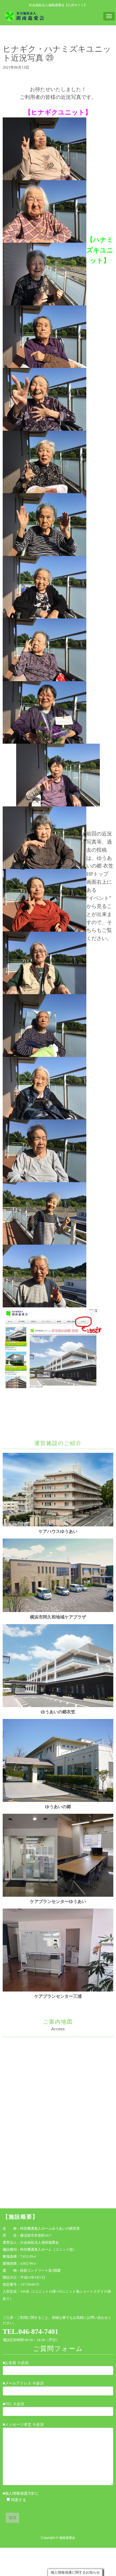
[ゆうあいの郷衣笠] (58, 1706)
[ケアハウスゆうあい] (58, 1525)
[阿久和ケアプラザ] (58, 1611)
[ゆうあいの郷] (58, 1801)
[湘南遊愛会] (25, 16)
